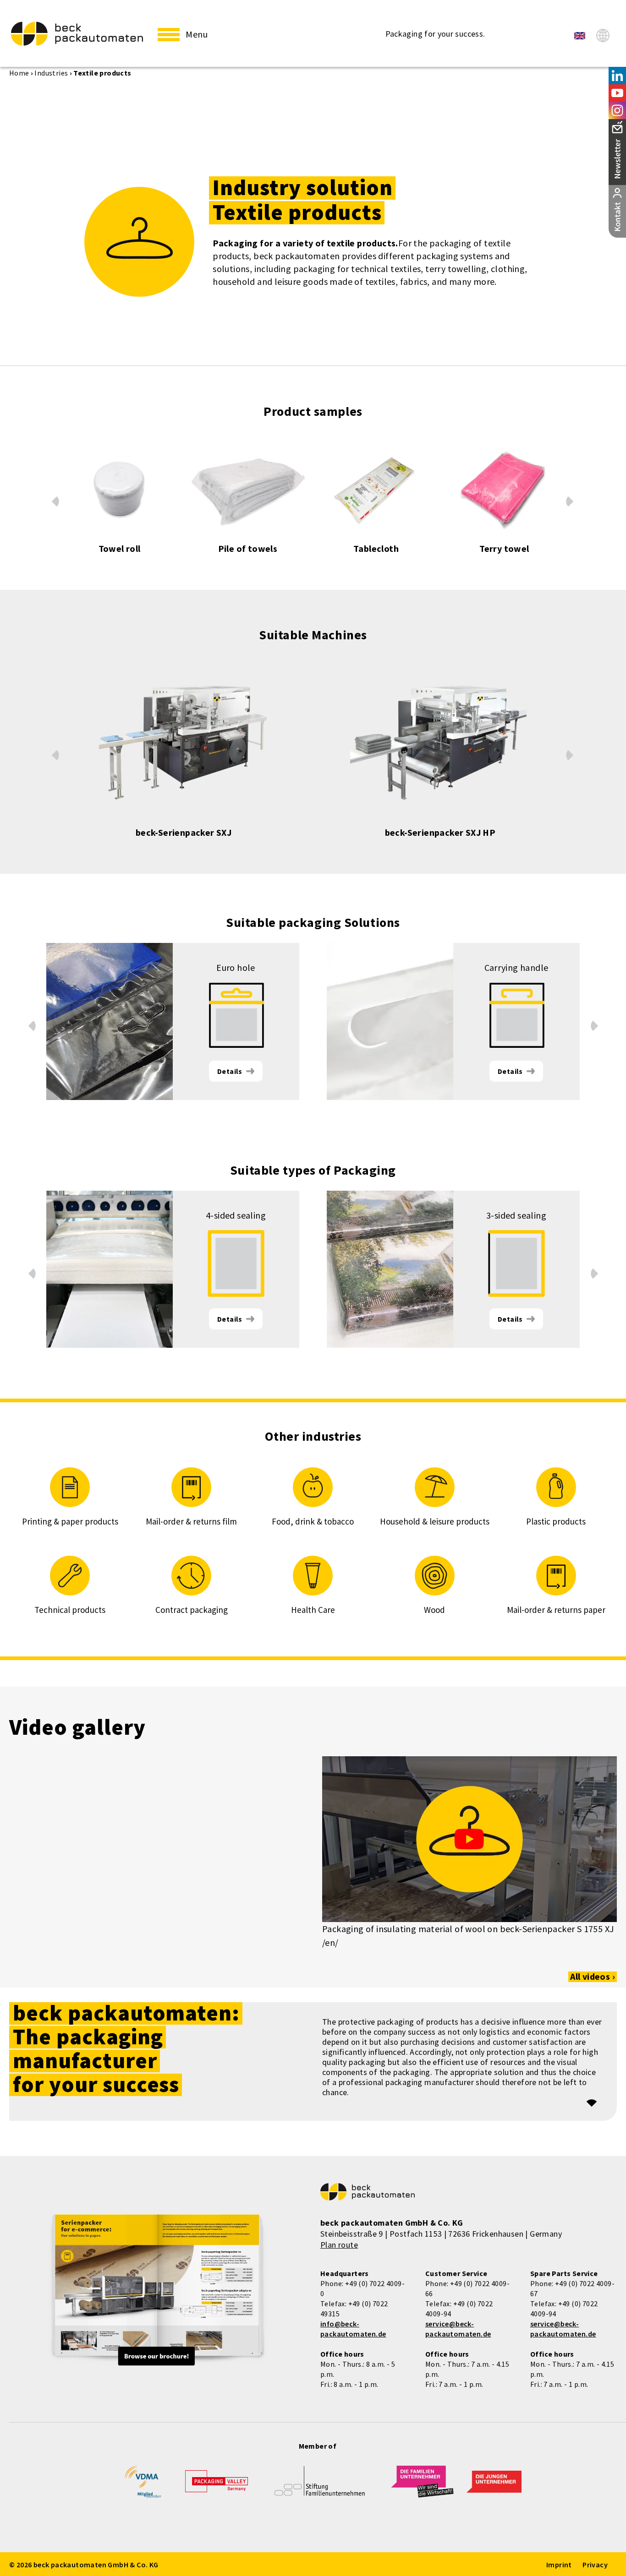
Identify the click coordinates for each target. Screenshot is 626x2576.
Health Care (313, 1610)
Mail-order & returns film (191, 1521)
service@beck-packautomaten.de (458, 2329)
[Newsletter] (617, 152)
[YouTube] (617, 93)
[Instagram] (617, 110)
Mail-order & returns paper (556, 1610)
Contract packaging (192, 1610)
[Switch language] (603, 35)
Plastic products (556, 1521)
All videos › (593, 1977)
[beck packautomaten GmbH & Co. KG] (77, 34)
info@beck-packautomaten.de (353, 2329)
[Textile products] (580, 36)
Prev (55, 499)
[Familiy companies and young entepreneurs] (422, 2487)
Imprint (559, 2565)
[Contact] (617, 211)
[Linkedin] (617, 76)
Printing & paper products (70, 1521)
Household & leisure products (435, 1521)
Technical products (70, 1610)
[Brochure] (158, 2291)
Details (230, 1071)
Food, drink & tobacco (313, 1521)
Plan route (339, 2245)
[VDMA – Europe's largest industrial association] (143, 2485)
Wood (434, 1610)
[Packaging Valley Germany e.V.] (217, 2486)
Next (570, 503)
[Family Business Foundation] (320, 2487)
